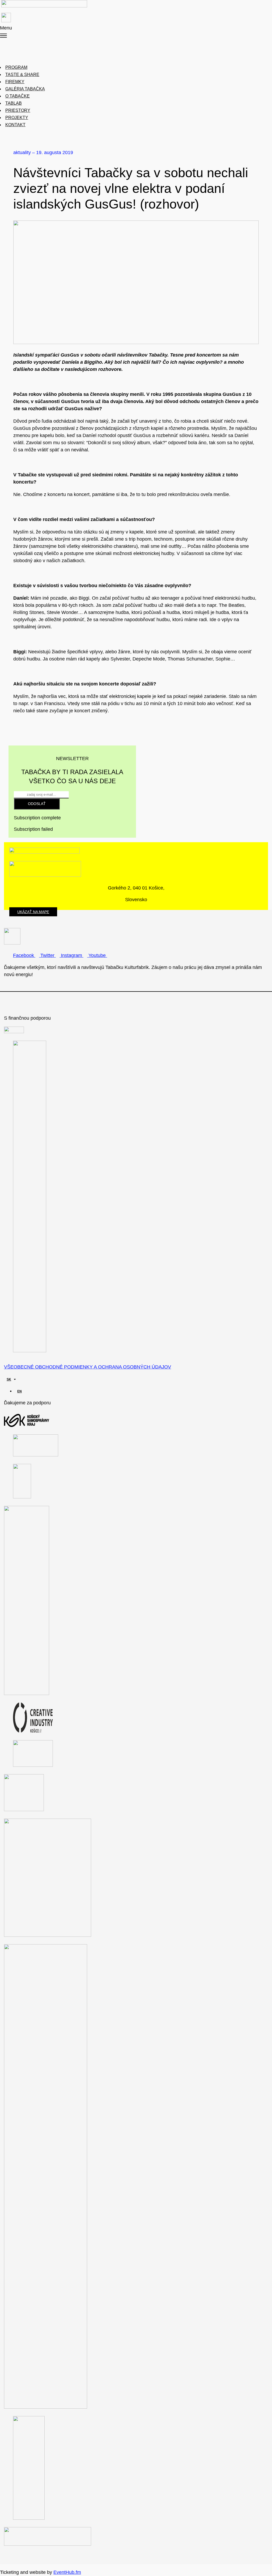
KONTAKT (15, 125)
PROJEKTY (17, 118)
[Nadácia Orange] (27, 1693)
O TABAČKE (18, 96)
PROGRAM (16, 67)
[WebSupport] (33, 1765)
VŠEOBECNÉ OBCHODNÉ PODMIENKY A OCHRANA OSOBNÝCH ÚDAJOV (88, 1367)
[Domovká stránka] (44, 4)
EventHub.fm (67, 2572)
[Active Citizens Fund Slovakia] (30, 1351)
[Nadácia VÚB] (29, 2518)
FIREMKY (15, 82)
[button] (27, 32)
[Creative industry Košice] (33, 1731)
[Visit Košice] (22, 1497)
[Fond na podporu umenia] (14, 1032)
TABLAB (14, 103)
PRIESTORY (18, 110)
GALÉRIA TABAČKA (25, 89)
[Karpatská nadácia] (24, 1810)
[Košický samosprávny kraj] (27, 1425)
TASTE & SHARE (22, 75)
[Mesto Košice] (36, 1455)
